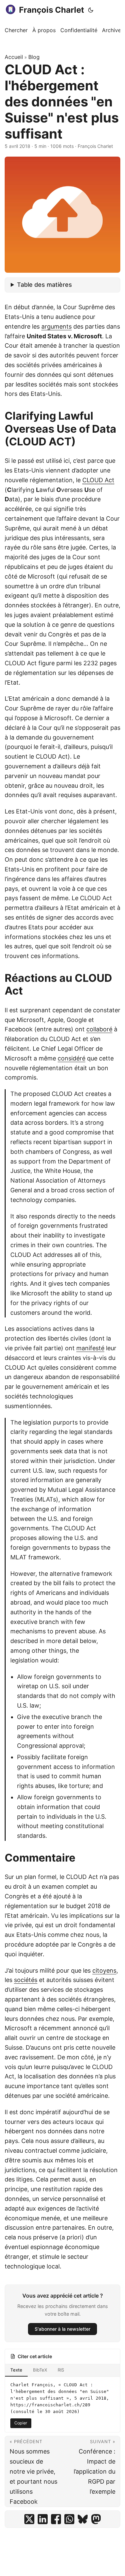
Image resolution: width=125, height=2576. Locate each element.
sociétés (26, 1980)
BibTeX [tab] (40, 2370)
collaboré (99, 1029)
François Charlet (51, 10)
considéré (71, 1058)
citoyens (104, 1970)
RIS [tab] (61, 2370)
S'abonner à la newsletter (62, 2329)
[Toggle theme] (91, 10)
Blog (34, 57)
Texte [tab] (16, 2370)
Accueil (14, 57)
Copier (21, 2423)
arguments (56, 326)
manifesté (90, 1348)
